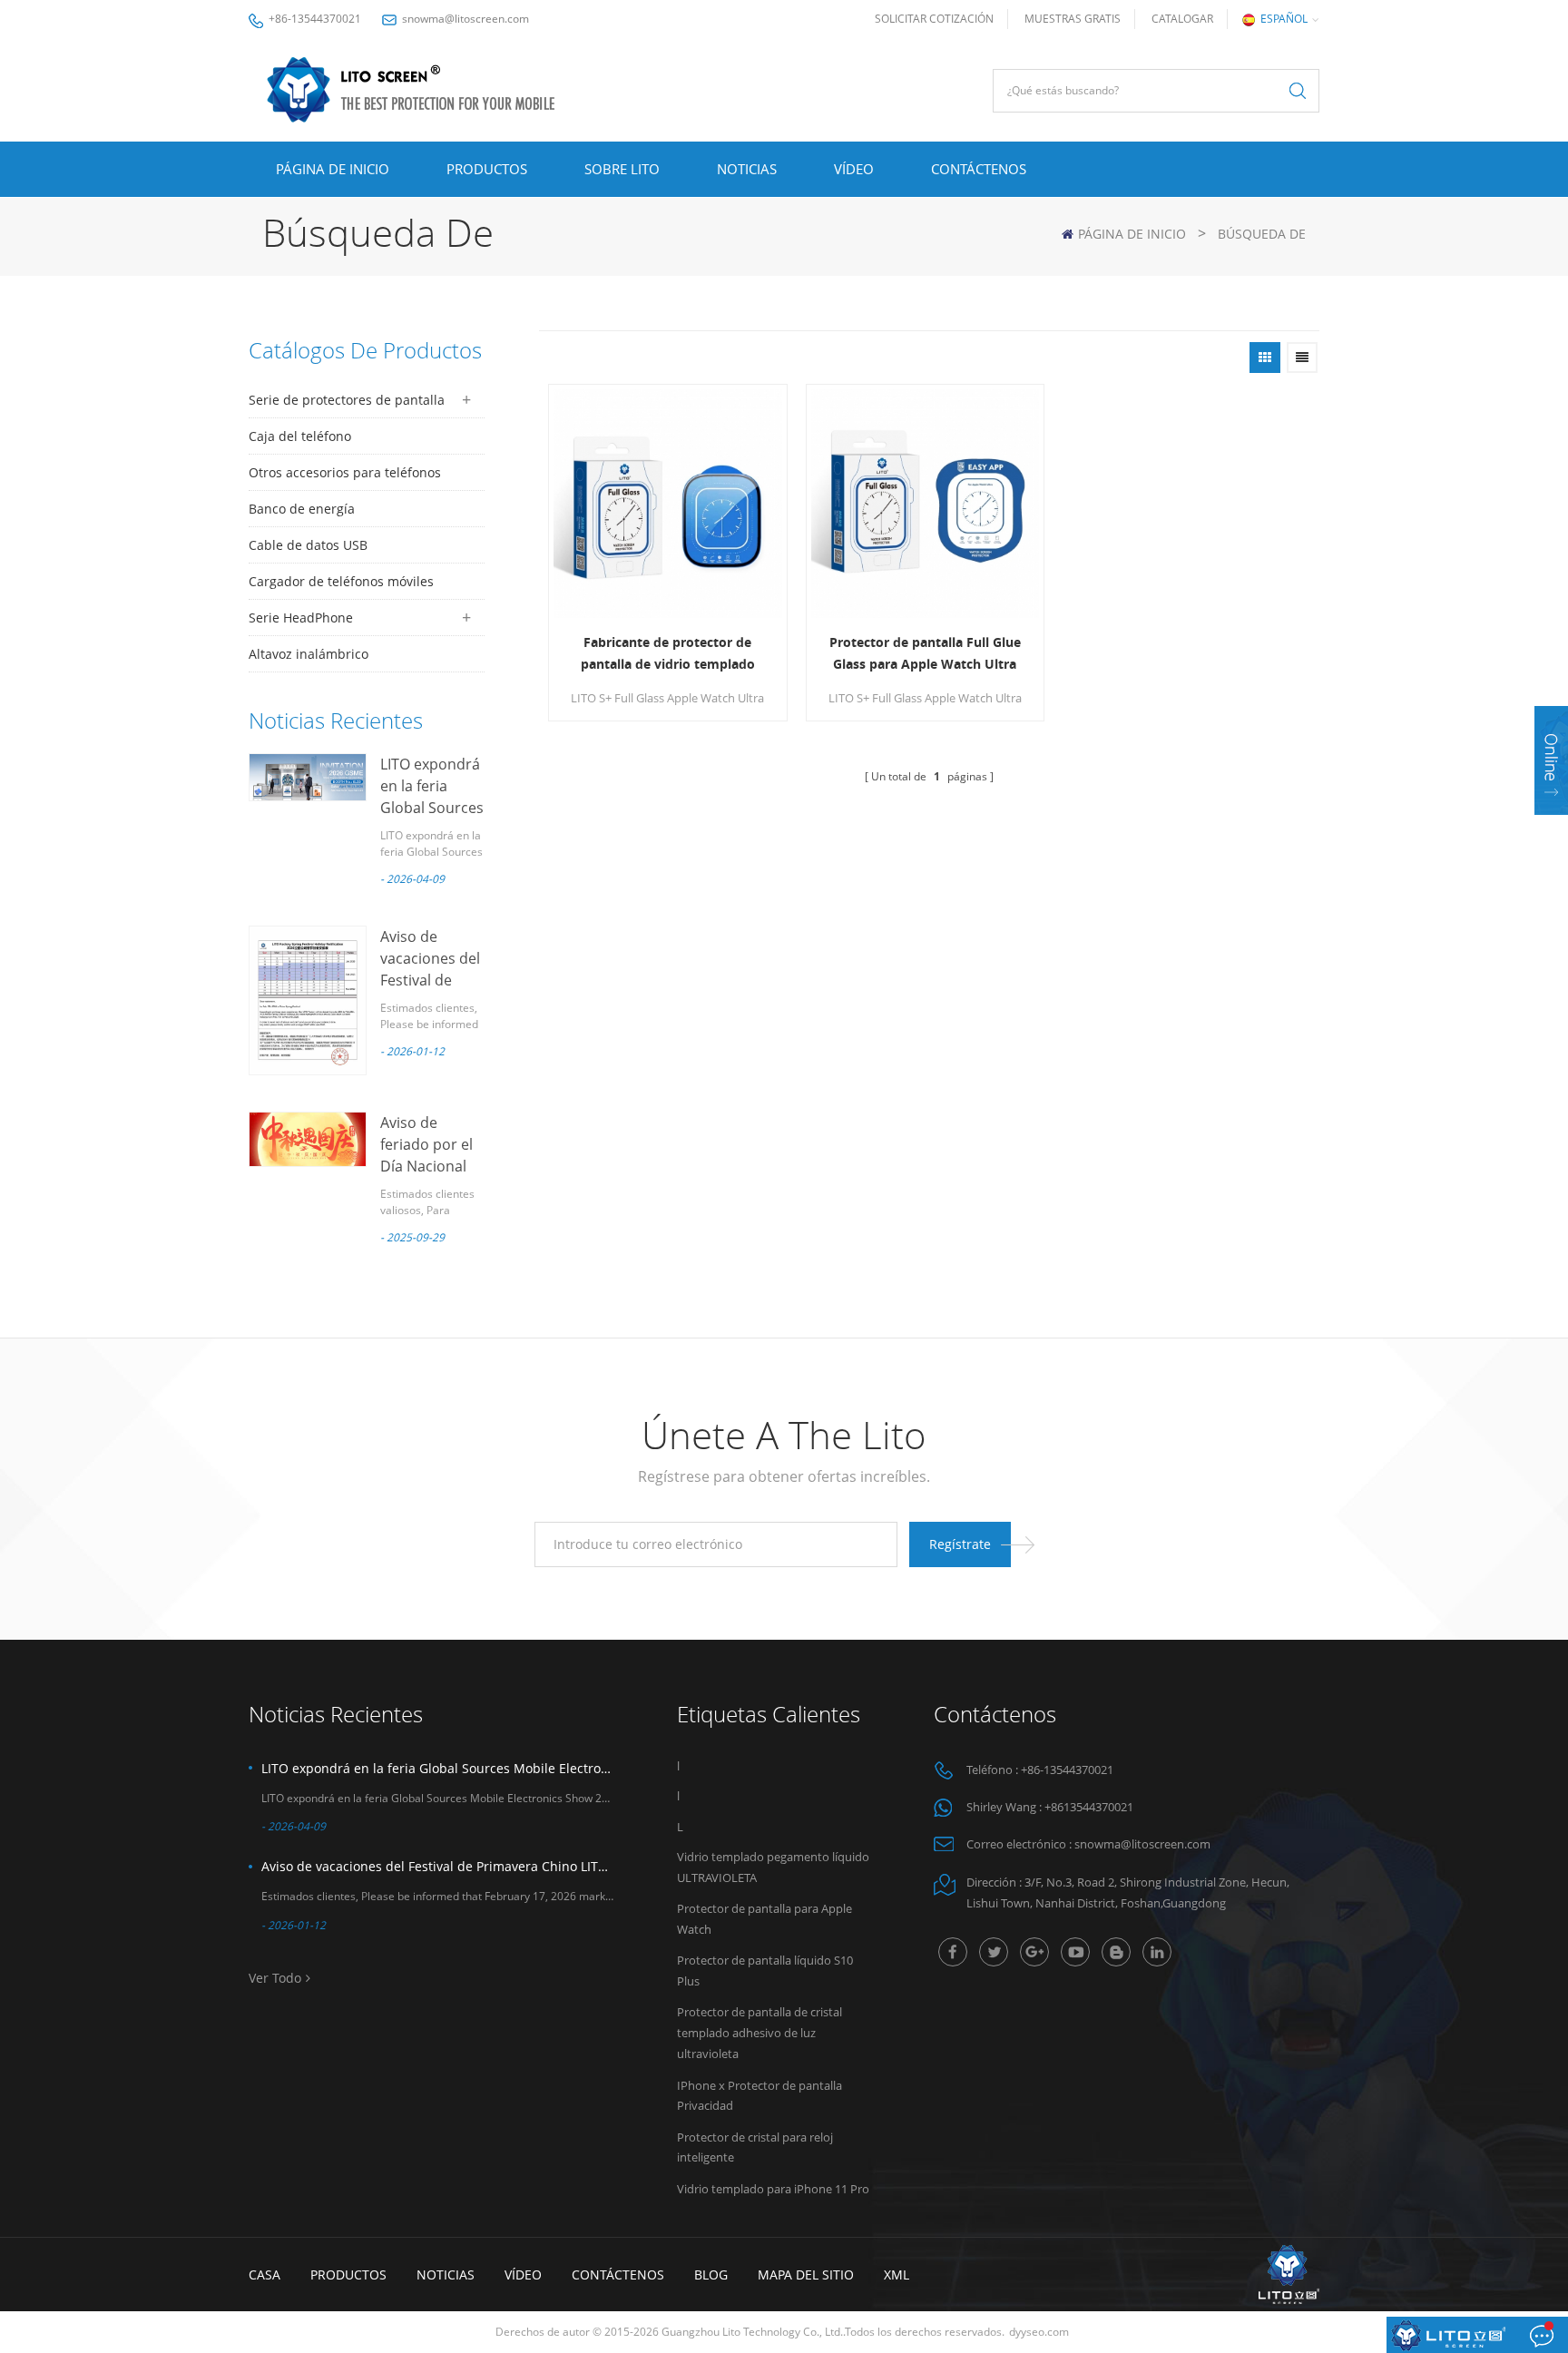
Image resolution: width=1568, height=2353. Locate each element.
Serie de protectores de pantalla (347, 400)
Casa (265, 2275)
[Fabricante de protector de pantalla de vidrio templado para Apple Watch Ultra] (668, 504)
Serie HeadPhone (301, 618)
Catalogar (1182, 19)
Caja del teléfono (300, 436)
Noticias (747, 169)
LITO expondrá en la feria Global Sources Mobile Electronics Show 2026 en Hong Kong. (437, 1768)
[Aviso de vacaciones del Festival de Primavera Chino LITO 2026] (308, 1000)
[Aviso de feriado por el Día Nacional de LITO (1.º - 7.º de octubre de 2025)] (308, 1139)
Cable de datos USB (308, 545)
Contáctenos (979, 169)
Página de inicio (333, 169)
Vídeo (854, 169)
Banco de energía (302, 509)
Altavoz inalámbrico (309, 654)
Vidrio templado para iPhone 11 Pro (773, 2189)
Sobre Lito (622, 169)
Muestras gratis (1073, 19)
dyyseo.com (1039, 2332)
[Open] (1551, 760)
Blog (711, 2275)
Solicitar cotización (934, 19)
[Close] (1551, 826)
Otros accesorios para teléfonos (345, 472)
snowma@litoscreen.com (465, 19)
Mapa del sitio (806, 2275)
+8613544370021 (1089, 1807)
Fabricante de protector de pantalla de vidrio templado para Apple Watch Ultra (668, 654)
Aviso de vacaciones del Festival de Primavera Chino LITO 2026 (437, 1866)
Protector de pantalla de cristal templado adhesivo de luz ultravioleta (759, 2033)
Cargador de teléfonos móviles (341, 581)
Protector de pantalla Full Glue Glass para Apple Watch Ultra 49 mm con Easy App (925, 654)
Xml (897, 2275)
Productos (487, 169)
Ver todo (275, 1978)
